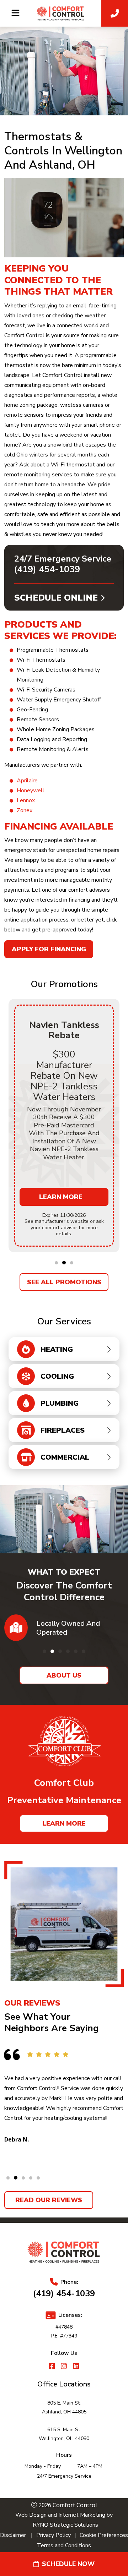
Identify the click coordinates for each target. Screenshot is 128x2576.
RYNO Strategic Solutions (64, 2525)
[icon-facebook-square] (52, 2367)
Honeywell (31, 791)
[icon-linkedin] (76, 2367)
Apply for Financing (49, 949)
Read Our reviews (49, 2200)
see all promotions (64, 1282)
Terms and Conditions (64, 2545)
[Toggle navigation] (15, 13)
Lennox (26, 800)
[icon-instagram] (64, 2367)
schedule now (68, 2564)
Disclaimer (13, 2535)
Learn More (61, 1197)
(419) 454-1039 (47, 569)
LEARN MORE (64, 1823)
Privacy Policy (54, 2535)
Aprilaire (27, 781)
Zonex (25, 810)
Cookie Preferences (104, 2535)
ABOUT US (64, 1675)
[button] (56, 1263)
